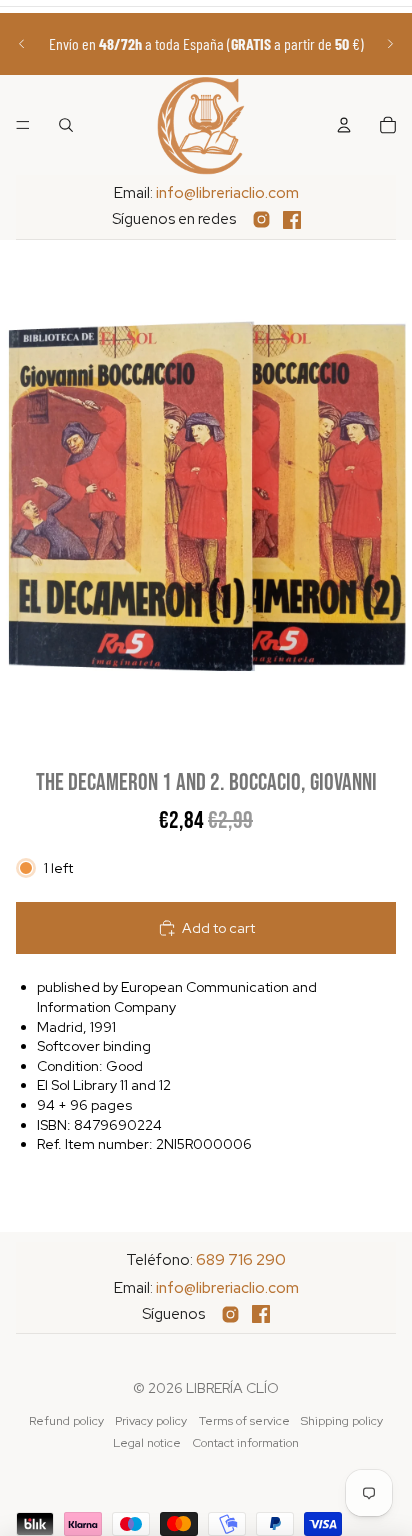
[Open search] (66, 125)
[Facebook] (292, 220)
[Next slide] (390, 44)
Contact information (246, 1443)
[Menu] (23, 125)
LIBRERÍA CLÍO (232, 1388)
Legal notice (147, 1443)
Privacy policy (151, 1421)
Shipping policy (342, 1421)
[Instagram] (261, 219)
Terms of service (244, 1421)
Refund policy (66, 1421)
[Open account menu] (344, 125)
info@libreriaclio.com (227, 193)
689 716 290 (241, 1260)
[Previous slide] (22, 44)
